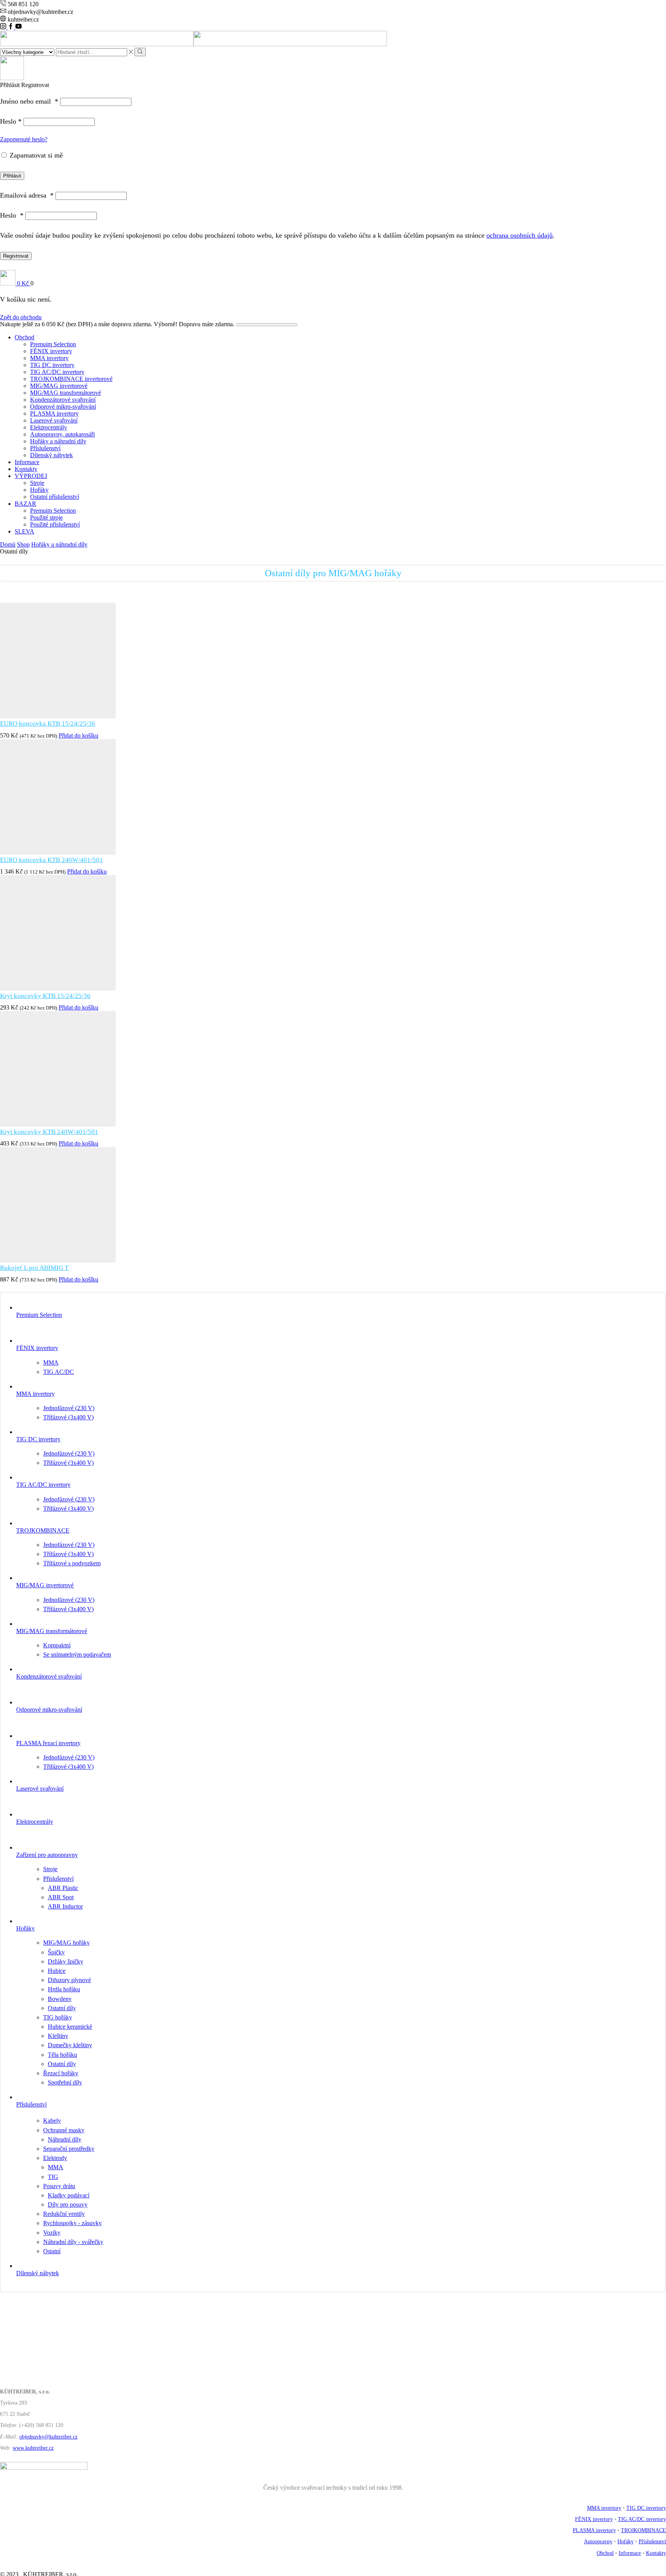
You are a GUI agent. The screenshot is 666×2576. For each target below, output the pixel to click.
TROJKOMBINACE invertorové (71, 379)
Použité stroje (46, 517)
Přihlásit (12, 176)
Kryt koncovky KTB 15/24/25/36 (45, 996)
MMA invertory (49, 358)
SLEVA (24, 531)
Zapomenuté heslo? (24, 139)
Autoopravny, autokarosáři (62, 434)
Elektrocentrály (49, 427)
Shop (23, 544)
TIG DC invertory (52, 365)
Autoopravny (598, 2542)
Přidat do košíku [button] (78, 735)
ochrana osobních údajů (520, 235)
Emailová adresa (27, 195)
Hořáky (39, 490)
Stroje (37, 483)
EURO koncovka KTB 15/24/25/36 (48, 724)
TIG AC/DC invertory (57, 372)
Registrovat (16, 256)
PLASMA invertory (54, 413)
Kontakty (26, 469)
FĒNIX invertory (51, 351)
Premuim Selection (53, 344)
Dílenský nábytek (51, 455)
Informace (27, 462)
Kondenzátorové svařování (63, 400)
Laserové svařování (54, 420)
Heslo (11, 121)
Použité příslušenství (55, 524)
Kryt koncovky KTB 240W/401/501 (49, 1132)
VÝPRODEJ (31, 476)
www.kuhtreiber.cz (33, 2448)
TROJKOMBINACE (643, 2530)
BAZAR (25, 504)
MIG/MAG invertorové (59, 386)
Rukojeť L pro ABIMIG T (34, 1268)
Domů (8, 544)
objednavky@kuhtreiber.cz (48, 2437)
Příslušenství (45, 448)
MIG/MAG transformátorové (66, 393)
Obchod (24, 337)
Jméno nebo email (29, 101)
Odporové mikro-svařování (63, 407)
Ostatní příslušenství (55, 497)
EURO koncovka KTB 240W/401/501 (51, 860)
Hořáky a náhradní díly (58, 441)
